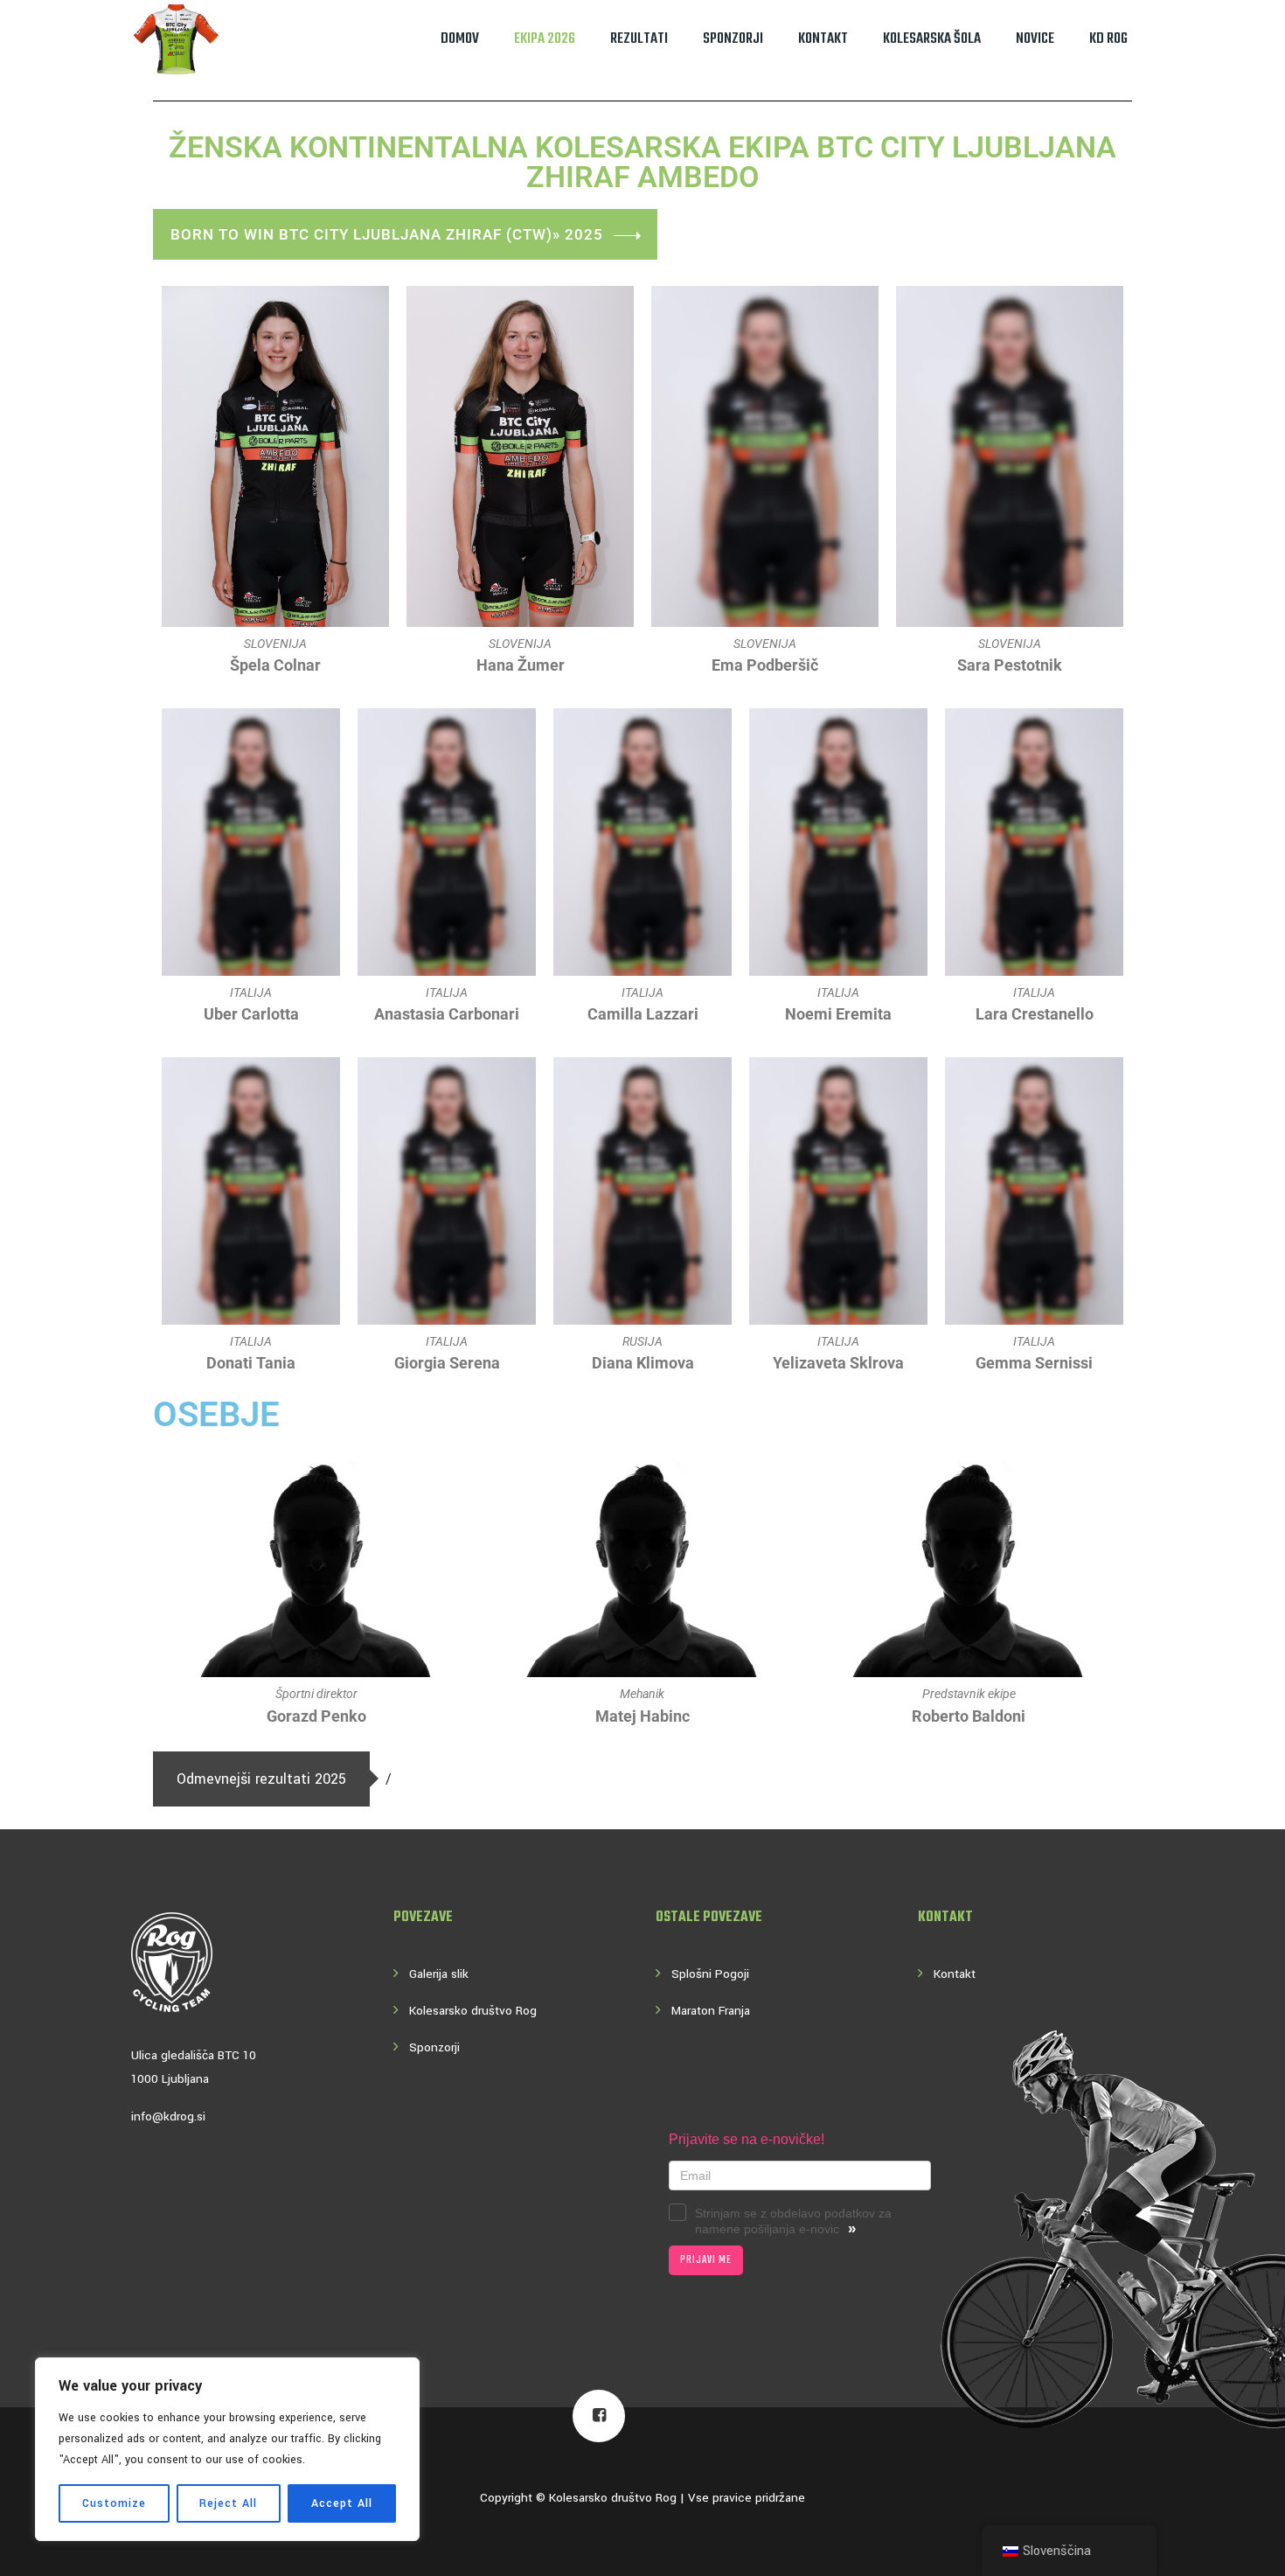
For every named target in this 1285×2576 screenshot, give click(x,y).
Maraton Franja (711, 2011)
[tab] (261, 1779)
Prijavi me (706, 2260)
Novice (1035, 39)
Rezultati (639, 39)
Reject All (228, 2503)
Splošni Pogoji (710, 1974)
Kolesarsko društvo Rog (473, 2011)
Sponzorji (733, 39)
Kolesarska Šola (932, 39)
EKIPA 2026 (545, 39)
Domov (460, 39)
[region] (227, 2449)
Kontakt (823, 39)
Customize (114, 2503)
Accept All (342, 2503)
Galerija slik (439, 1974)
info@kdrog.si (168, 2116)
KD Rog (1108, 39)
